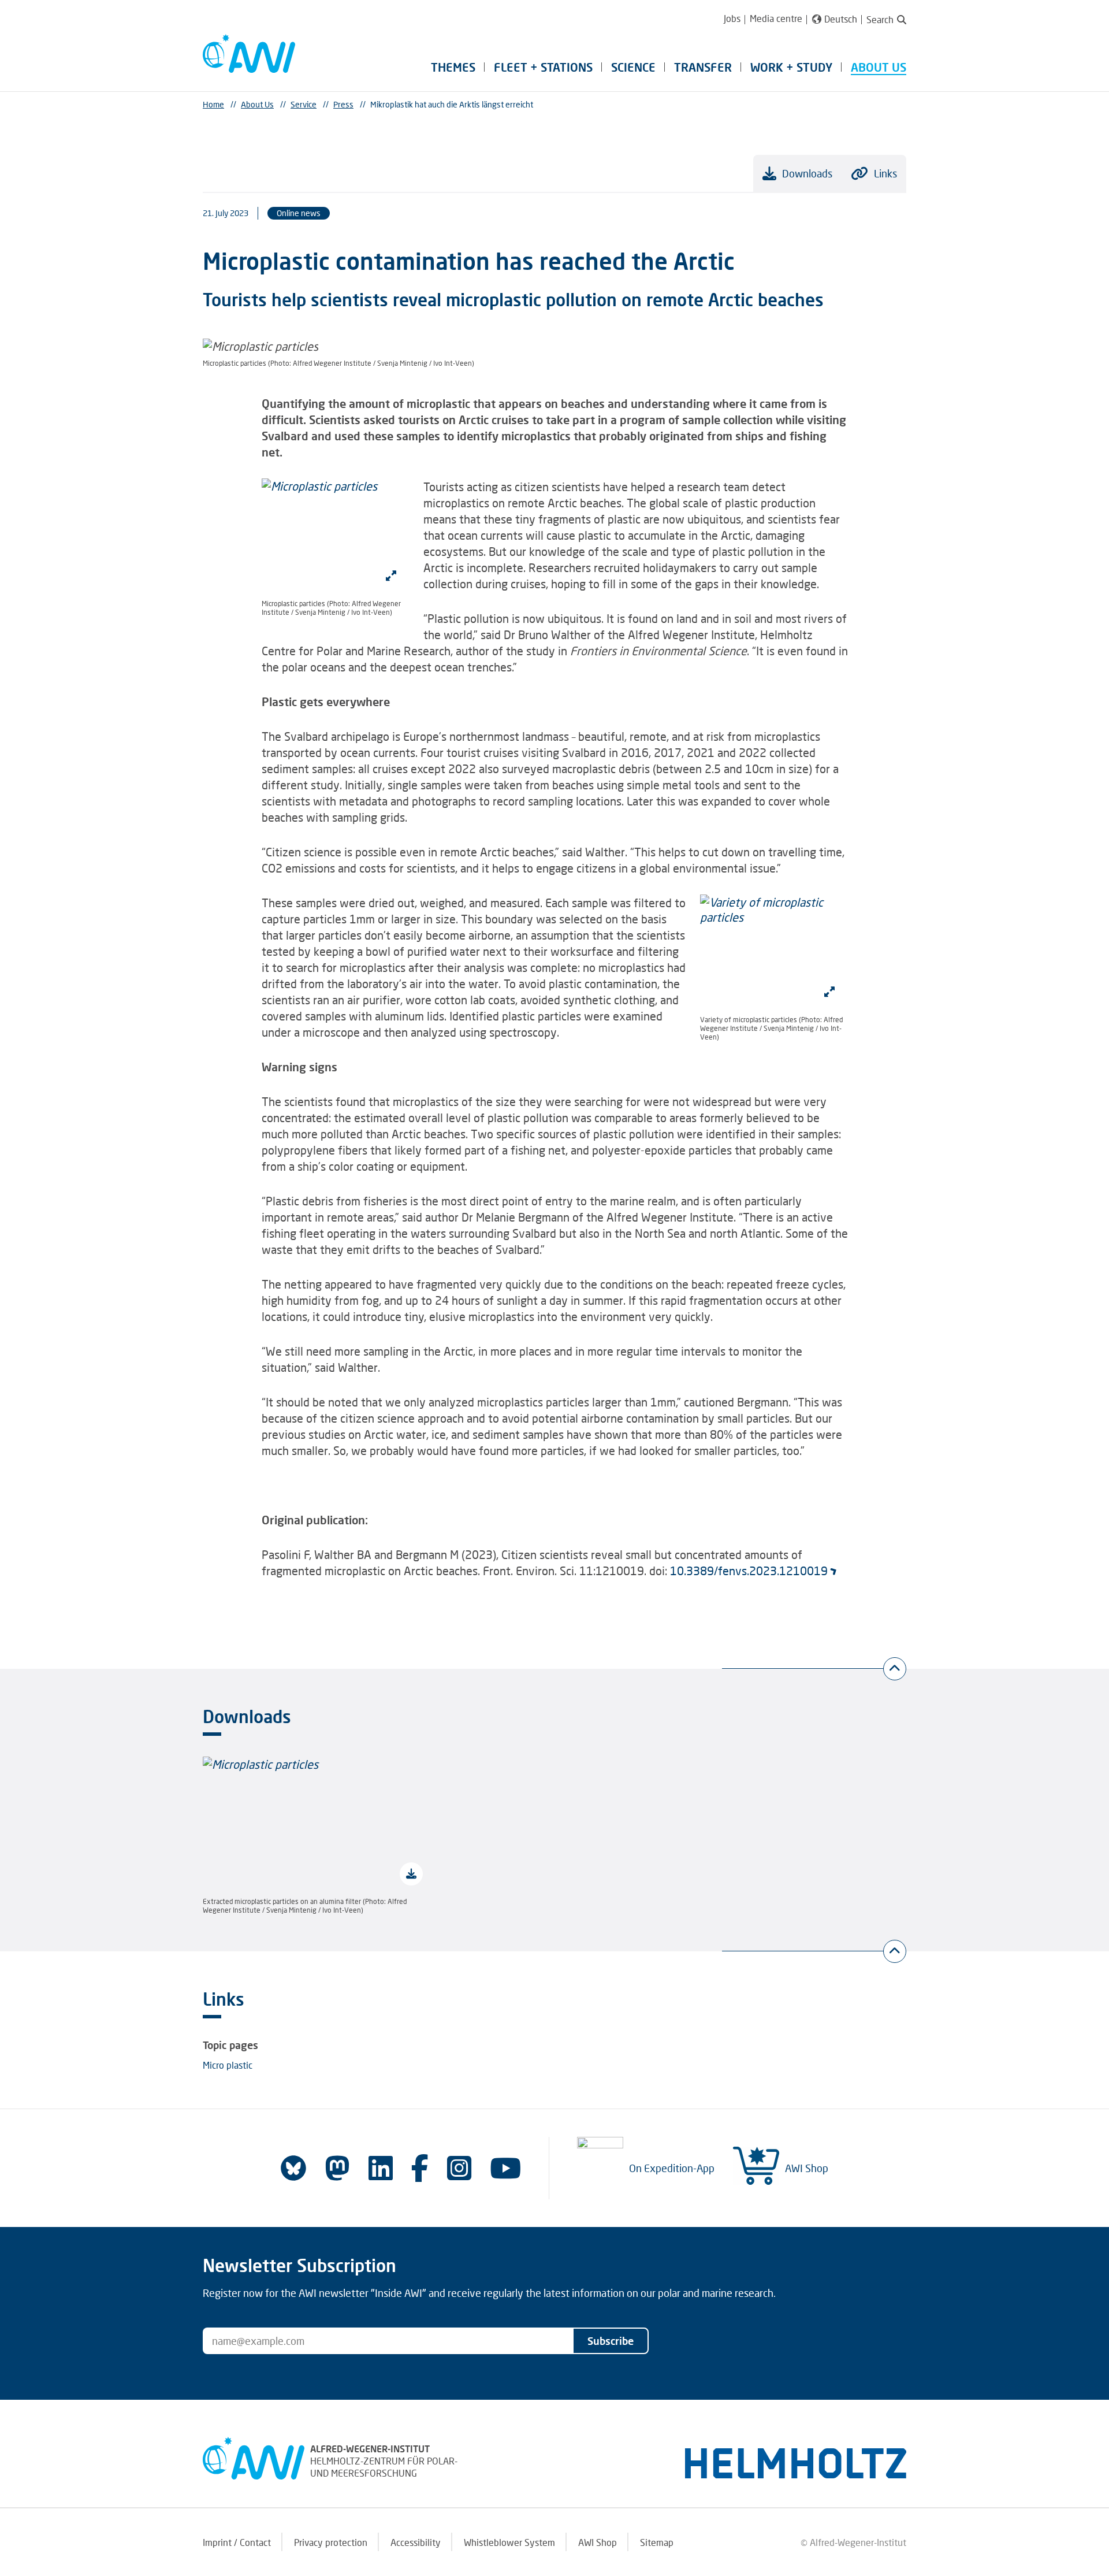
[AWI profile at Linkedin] (381, 2168)
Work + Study (791, 67)
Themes (453, 67)
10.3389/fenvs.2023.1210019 (749, 1571)
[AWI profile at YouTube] (505, 2168)
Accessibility (416, 2542)
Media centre (776, 18)
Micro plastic (228, 2065)
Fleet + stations (543, 67)
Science (633, 67)
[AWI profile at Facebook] (420, 2168)
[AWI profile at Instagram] (459, 2168)
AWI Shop (807, 2168)
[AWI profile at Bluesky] (293, 2168)
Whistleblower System (509, 2542)
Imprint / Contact (237, 2542)
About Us (879, 67)
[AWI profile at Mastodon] (337, 2168)
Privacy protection (331, 2542)
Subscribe (611, 2341)
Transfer (703, 67)
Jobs (732, 18)
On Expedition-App (672, 2168)
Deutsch (841, 19)
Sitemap (657, 2542)
